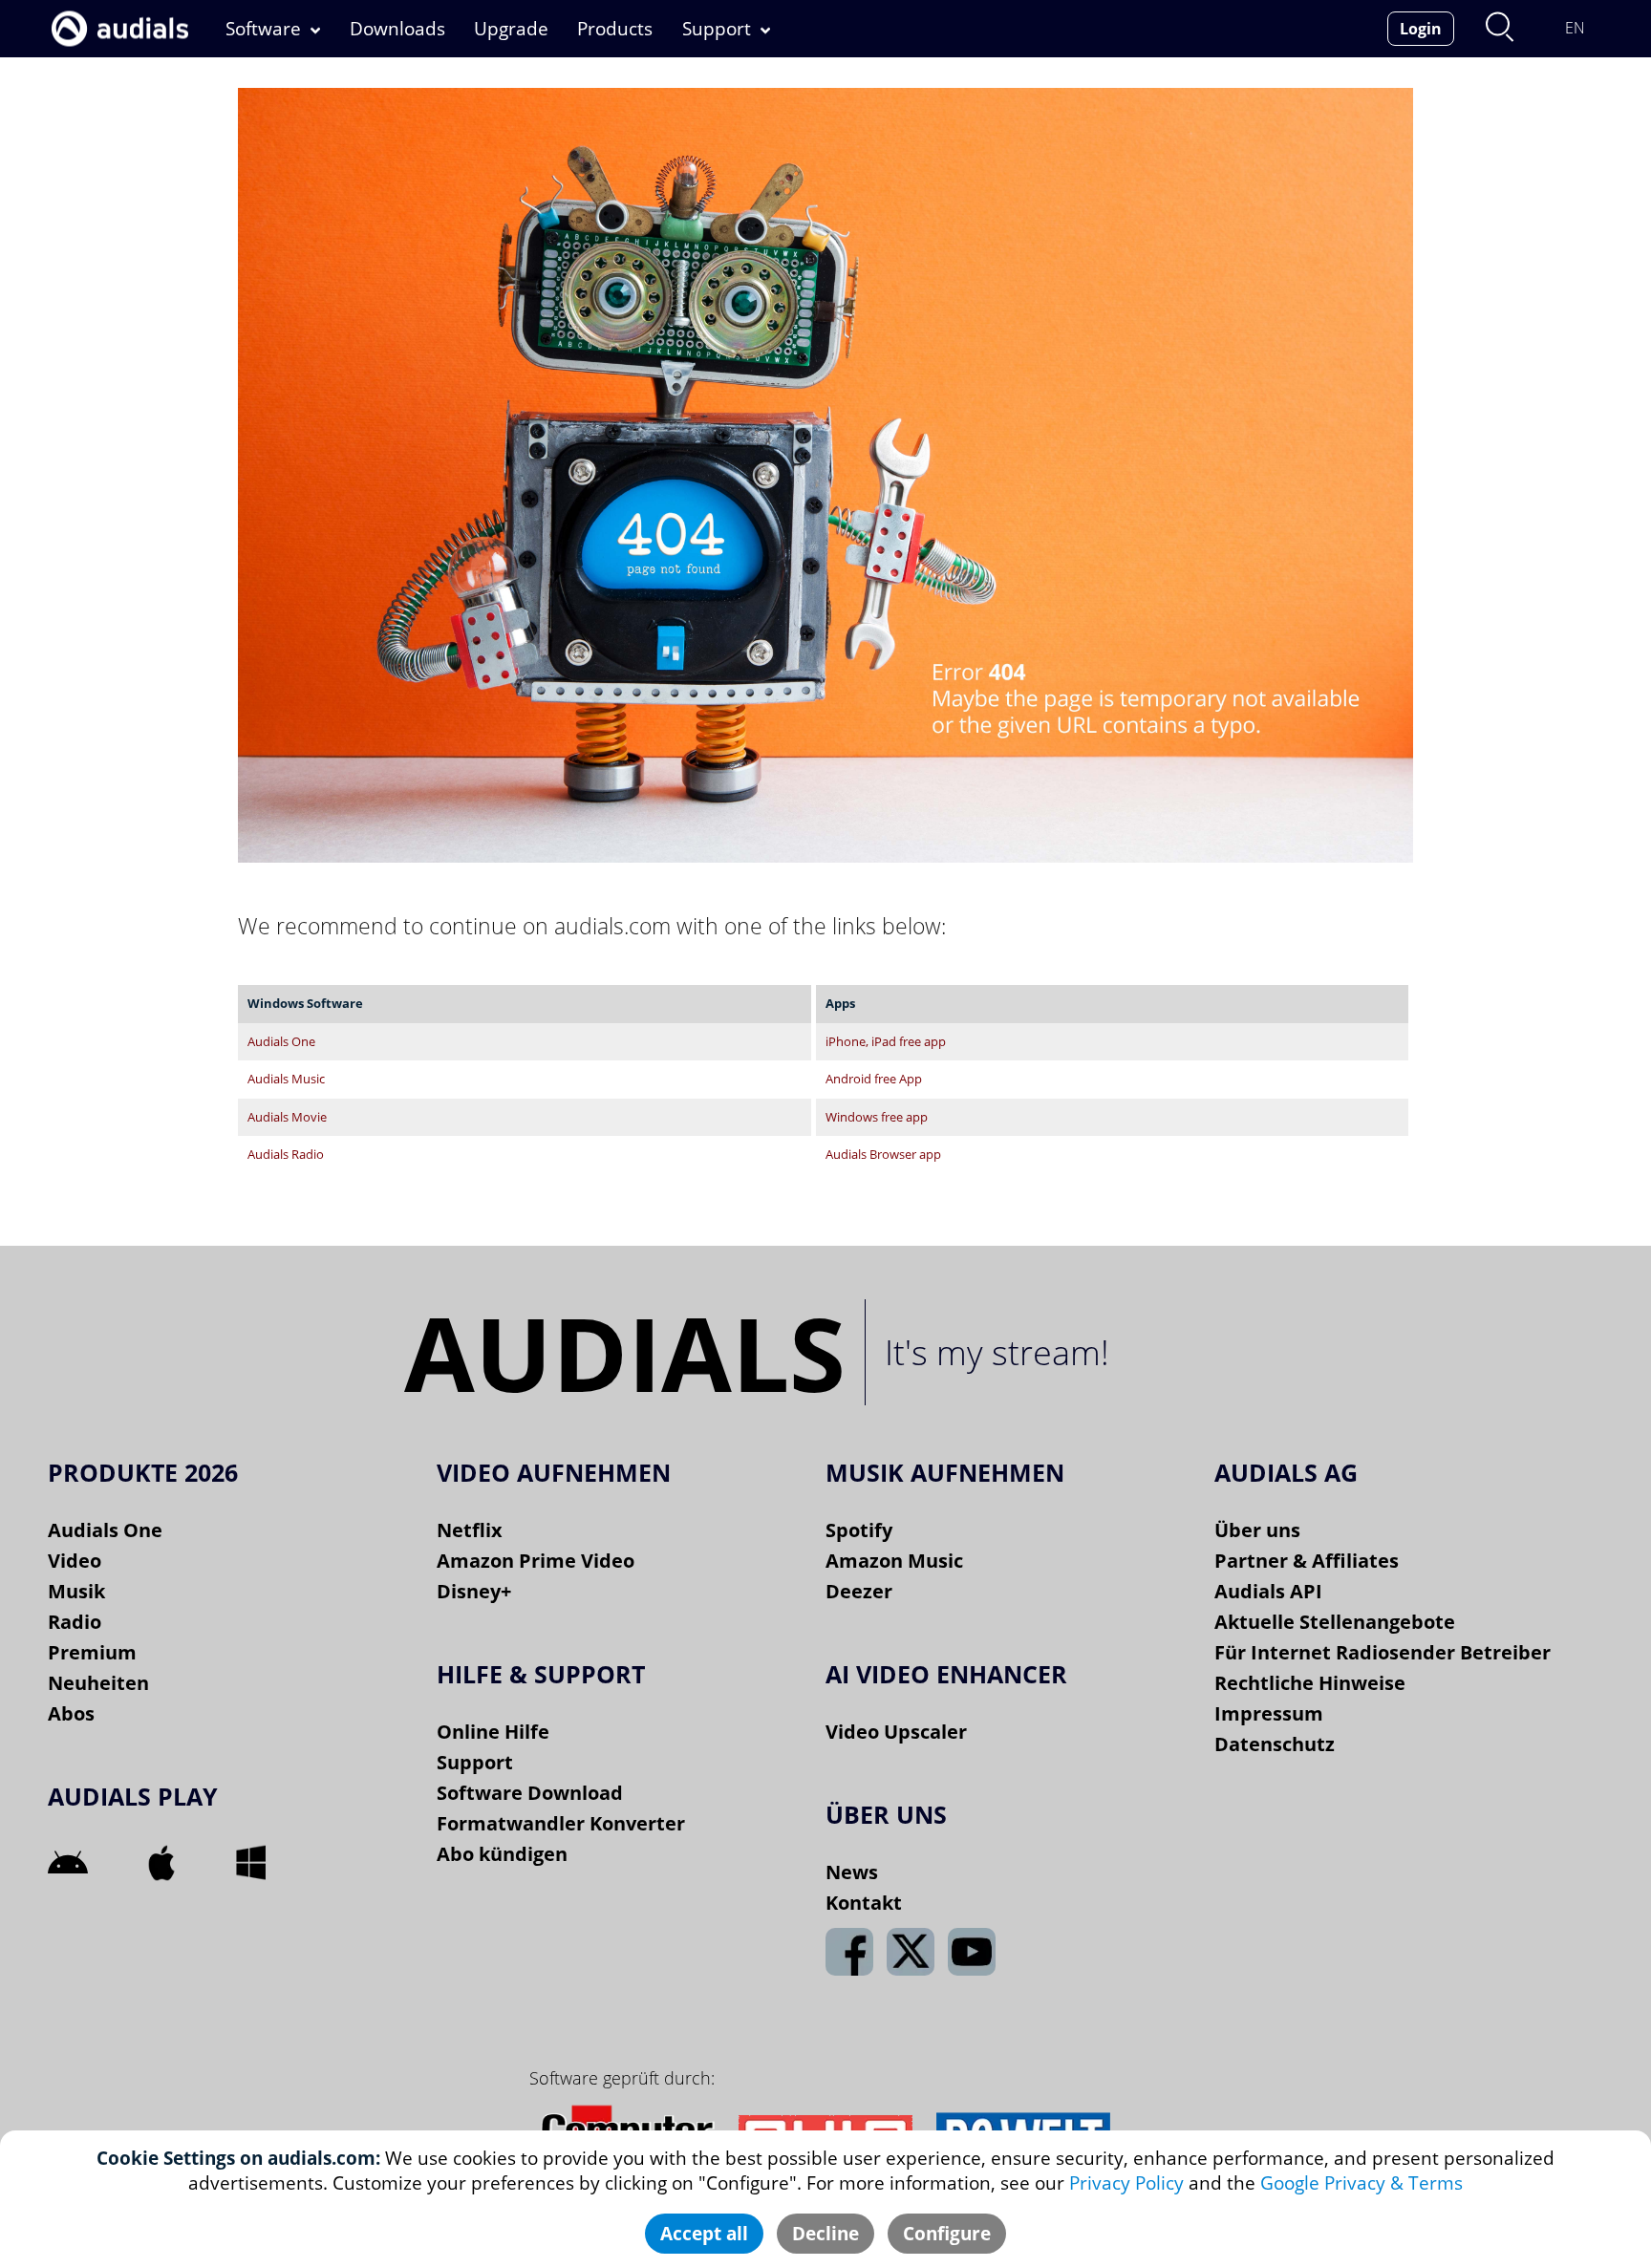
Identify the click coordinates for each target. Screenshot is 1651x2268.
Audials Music (286, 1079)
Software (263, 29)
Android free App (874, 1079)
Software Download (530, 1793)
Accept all (704, 2234)
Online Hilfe (493, 1732)
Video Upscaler (896, 1732)
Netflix (470, 1530)
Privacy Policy (1126, 2183)
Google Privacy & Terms (1362, 2183)
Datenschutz (1275, 1744)
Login (1421, 29)
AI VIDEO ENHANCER (946, 1674)
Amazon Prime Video (536, 1561)
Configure (947, 2234)
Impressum (1269, 1713)
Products (615, 29)
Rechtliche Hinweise (1310, 1683)
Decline (825, 2234)
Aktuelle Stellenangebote (1335, 1622)
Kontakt (864, 1903)
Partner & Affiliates (1307, 1561)
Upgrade (511, 29)
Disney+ (474, 1591)
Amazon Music (894, 1561)
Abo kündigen (502, 1854)
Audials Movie (287, 1117)
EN (1575, 28)
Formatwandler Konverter (561, 1823)
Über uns (1257, 1530)
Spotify (859, 1530)
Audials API (1268, 1591)
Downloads (397, 29)
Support (717, 29)
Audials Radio (286, 1155)
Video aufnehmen (554, 1472)
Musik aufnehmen (945, 1472)
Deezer (859, 1591)
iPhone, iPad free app (886, 1042)
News (852, 1872)
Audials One (281, 1042)
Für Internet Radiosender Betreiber (1383, 1652)
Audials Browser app (883, 1155)
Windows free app (877, 1117)
